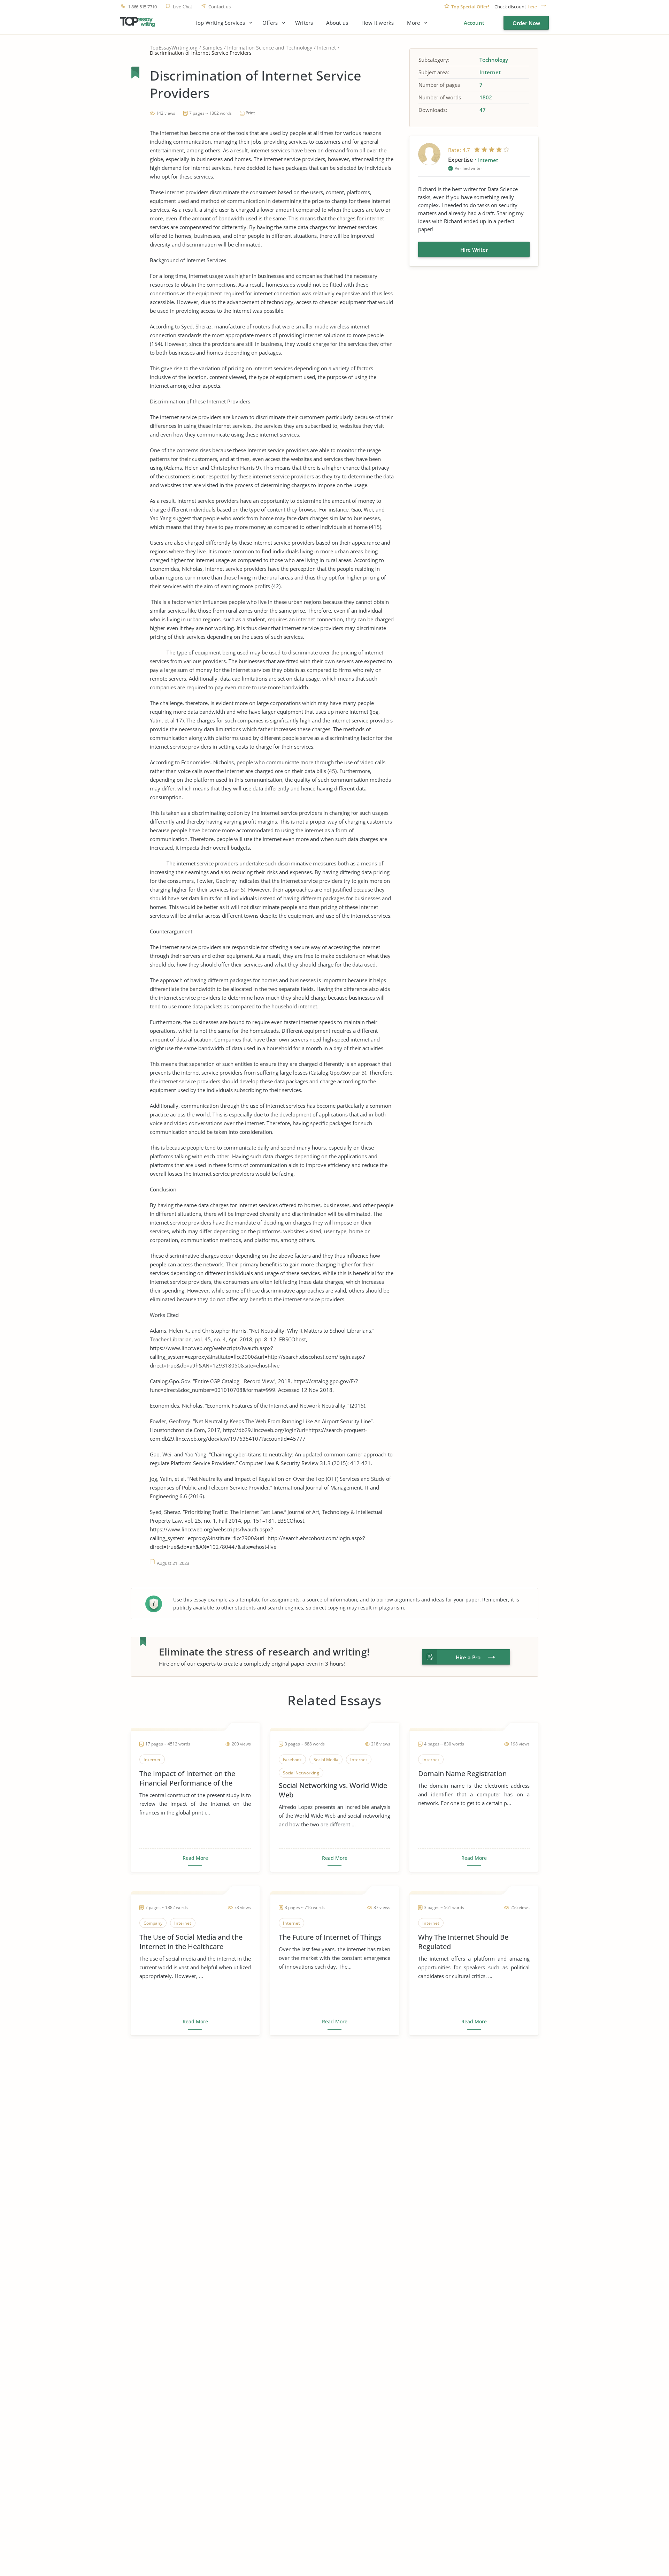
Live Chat (182, 7)
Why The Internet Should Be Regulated (463, 1942)
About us (337, 23)
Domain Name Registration (462, 1774)
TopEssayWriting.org (174, 48)
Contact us (220, 7)
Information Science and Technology (270, 48)
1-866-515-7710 (142, 7)
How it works (378, 23)
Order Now (526, 23)
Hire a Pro (468, 1657)
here (533, 7)
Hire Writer (474, 250)
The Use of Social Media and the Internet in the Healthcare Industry (191, 1942)
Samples (212, 48)
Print (250, 113)
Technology (494, 60)
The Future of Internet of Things (330, 1937)
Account (474, 23)
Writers (304, 23)
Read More (195, 1858)
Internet (326, 48)
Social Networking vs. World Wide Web (333, 1790)
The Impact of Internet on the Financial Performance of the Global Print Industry (187, 1778)
